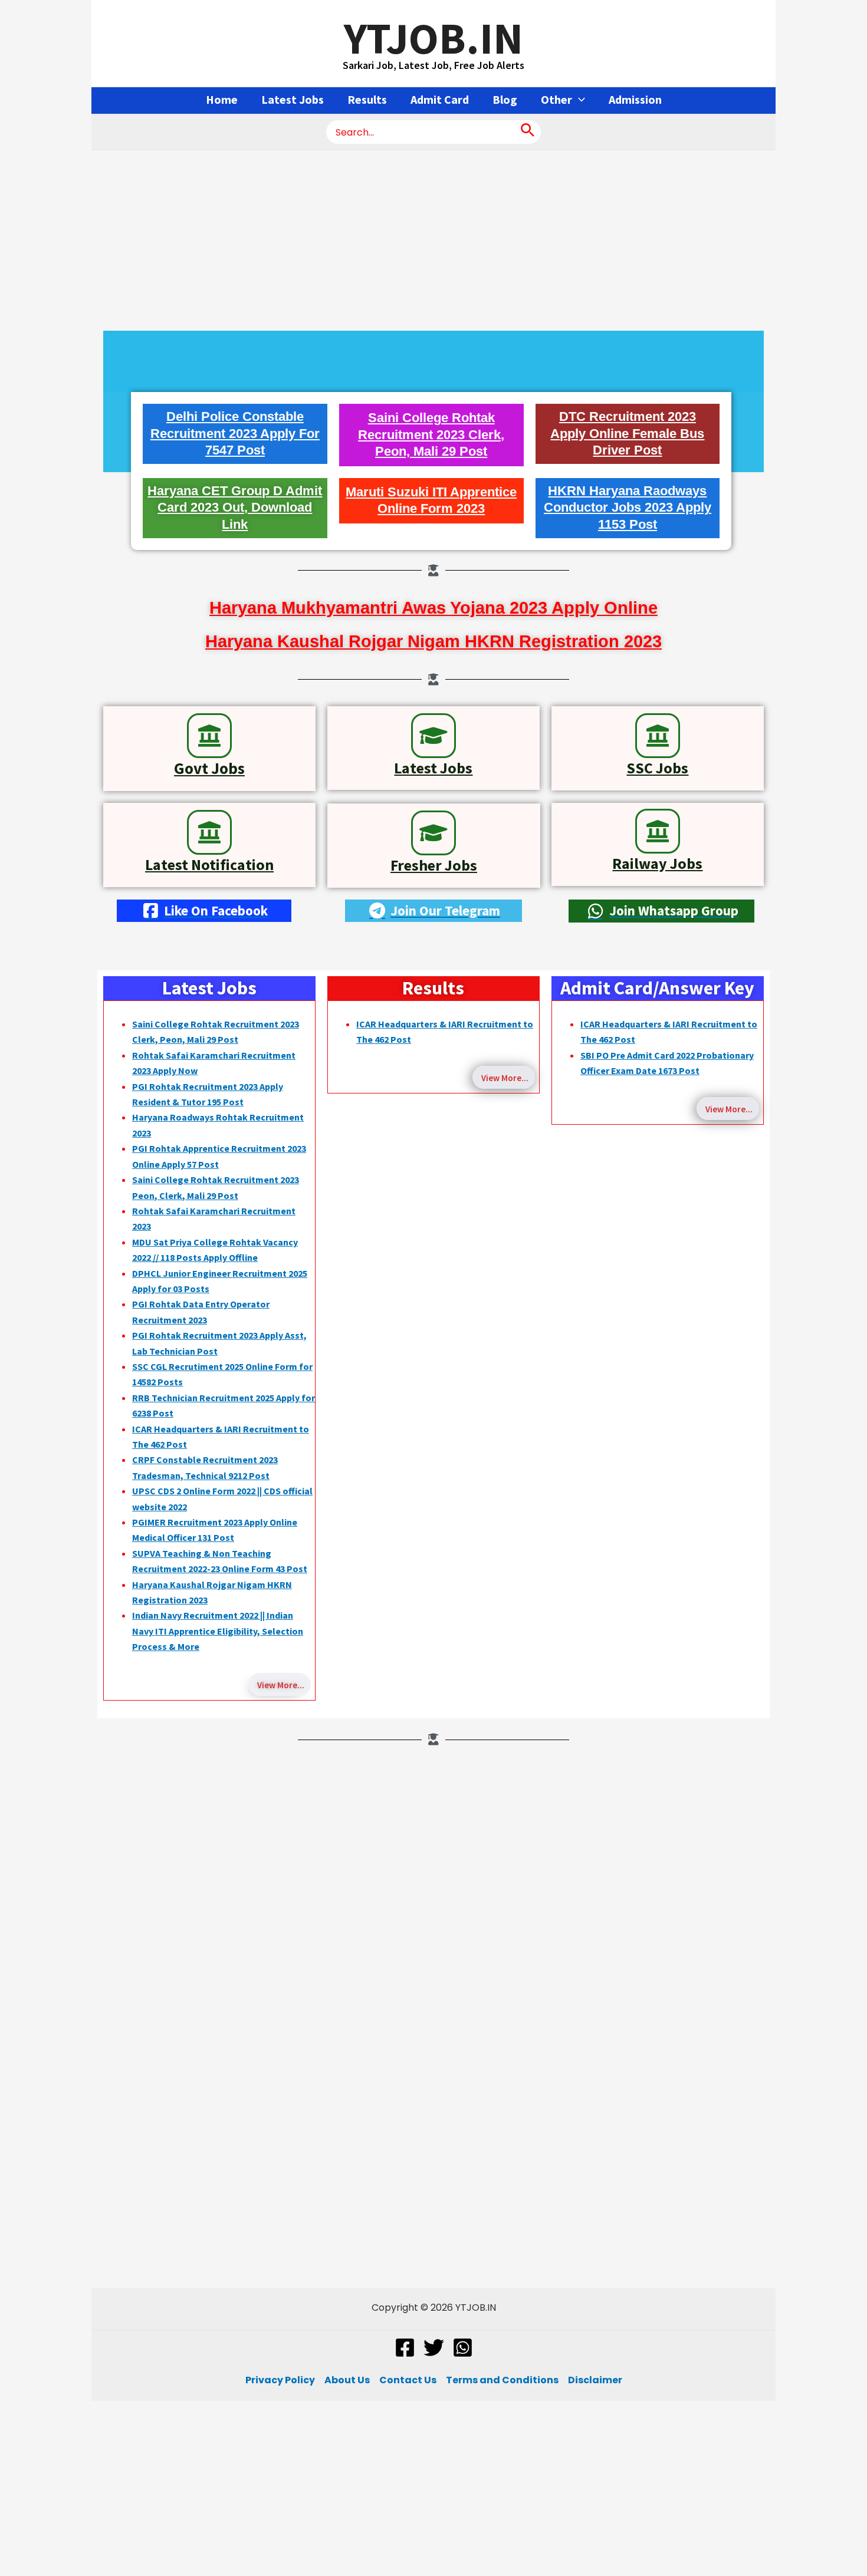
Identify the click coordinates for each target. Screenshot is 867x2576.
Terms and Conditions (502, 2380)
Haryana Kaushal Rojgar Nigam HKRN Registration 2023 (433, 641)
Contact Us (408, 2380)
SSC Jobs (657, 768)
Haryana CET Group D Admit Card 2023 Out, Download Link (235, 508)
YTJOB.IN (433, 38)
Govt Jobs (209, 768)
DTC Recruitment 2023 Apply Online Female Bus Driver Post (627, 433)
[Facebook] (405, 2348)
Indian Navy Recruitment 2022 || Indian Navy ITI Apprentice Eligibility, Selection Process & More (218, 1631)
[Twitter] (434, 2348)
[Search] (528, 132)
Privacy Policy (280, 2380)
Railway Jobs (657, 863)
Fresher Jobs (434, 865)
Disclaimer (595, 2380)
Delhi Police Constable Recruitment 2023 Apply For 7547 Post (235, 433)
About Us (347, 2380)
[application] (579, 100)
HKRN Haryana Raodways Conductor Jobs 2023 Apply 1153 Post (628, 508)
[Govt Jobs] (209, 736)
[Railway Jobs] (658, 831)
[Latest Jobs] (433, 736)
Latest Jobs (433, 768)
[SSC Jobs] (658, 736)
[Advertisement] (433, 238)
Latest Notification (209, 864)
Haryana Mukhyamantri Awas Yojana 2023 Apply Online (433, 608)
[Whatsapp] (463, 2348)
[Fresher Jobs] (433, 833)
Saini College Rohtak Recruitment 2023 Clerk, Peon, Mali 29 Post (431, 434)
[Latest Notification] (209, 832)
